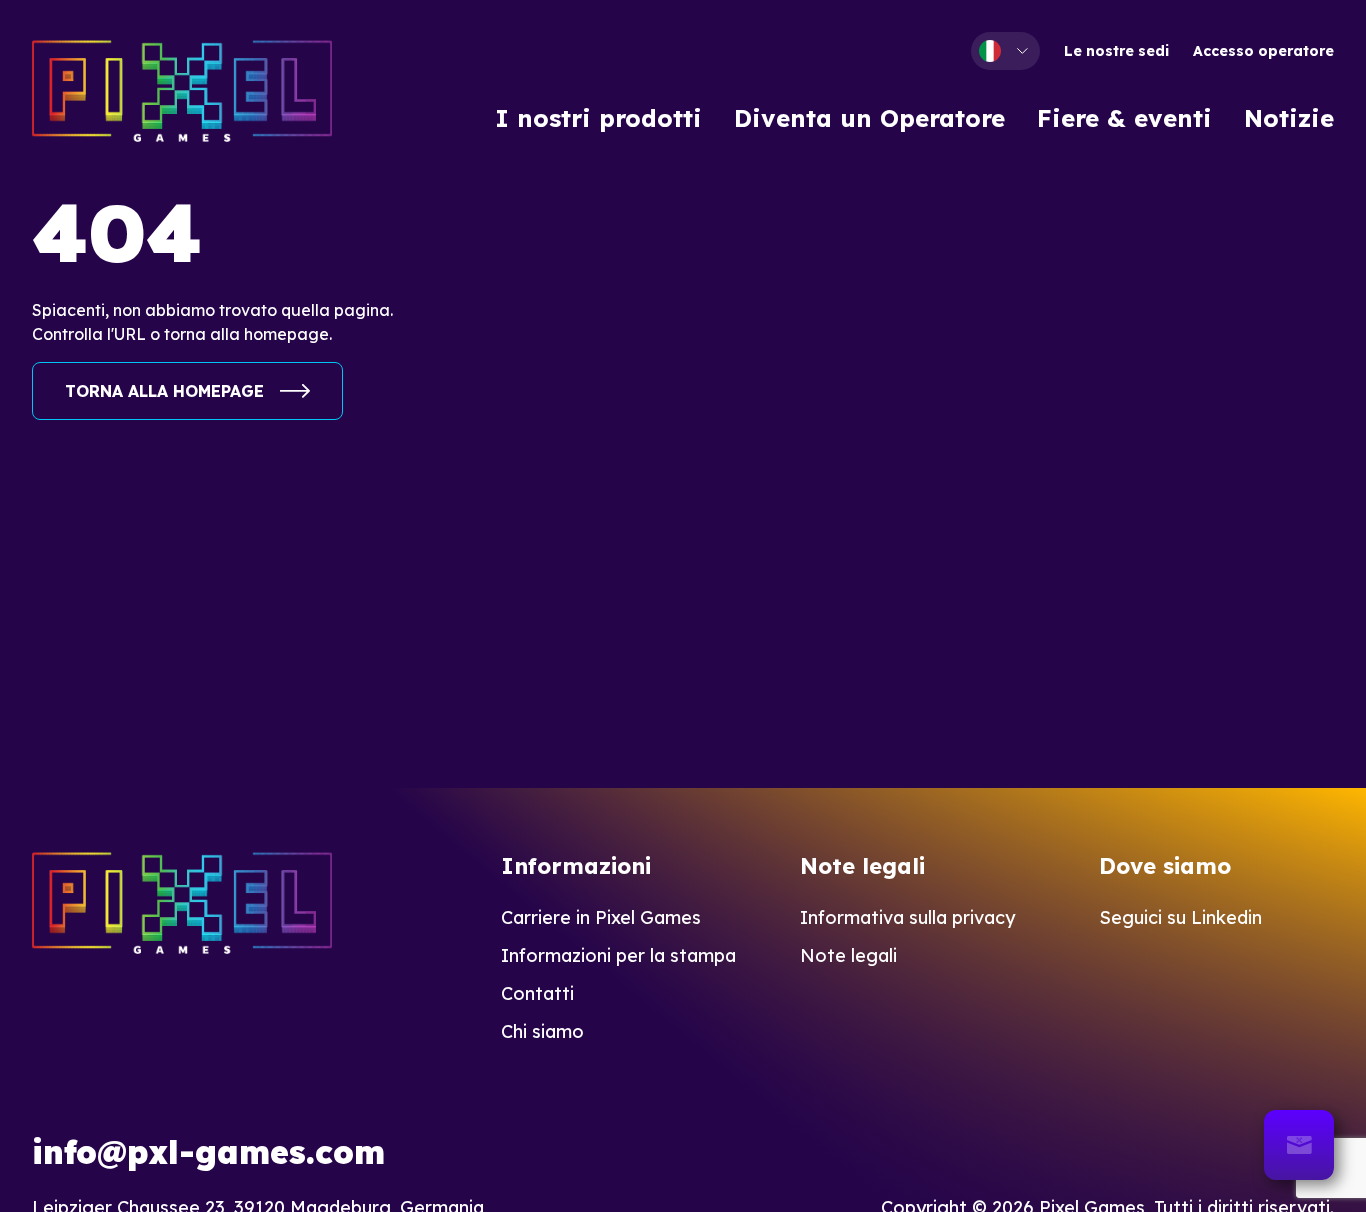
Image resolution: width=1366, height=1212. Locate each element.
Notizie (1289, 118)
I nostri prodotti (598, 118)
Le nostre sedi (1116, 51)
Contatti (537, 993)
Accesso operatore (1263, 51)
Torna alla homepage (164, 391)
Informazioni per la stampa (618, 955)
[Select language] (1005, 51)
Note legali (848, 955)
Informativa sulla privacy (907, 917)
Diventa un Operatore (869, 118)
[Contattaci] (1299, 1145)
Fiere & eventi (1124, 118)
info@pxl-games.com (208, 1152)
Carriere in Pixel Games (601, 917)
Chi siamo (542, 1031)
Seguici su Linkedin (1180, 917)
